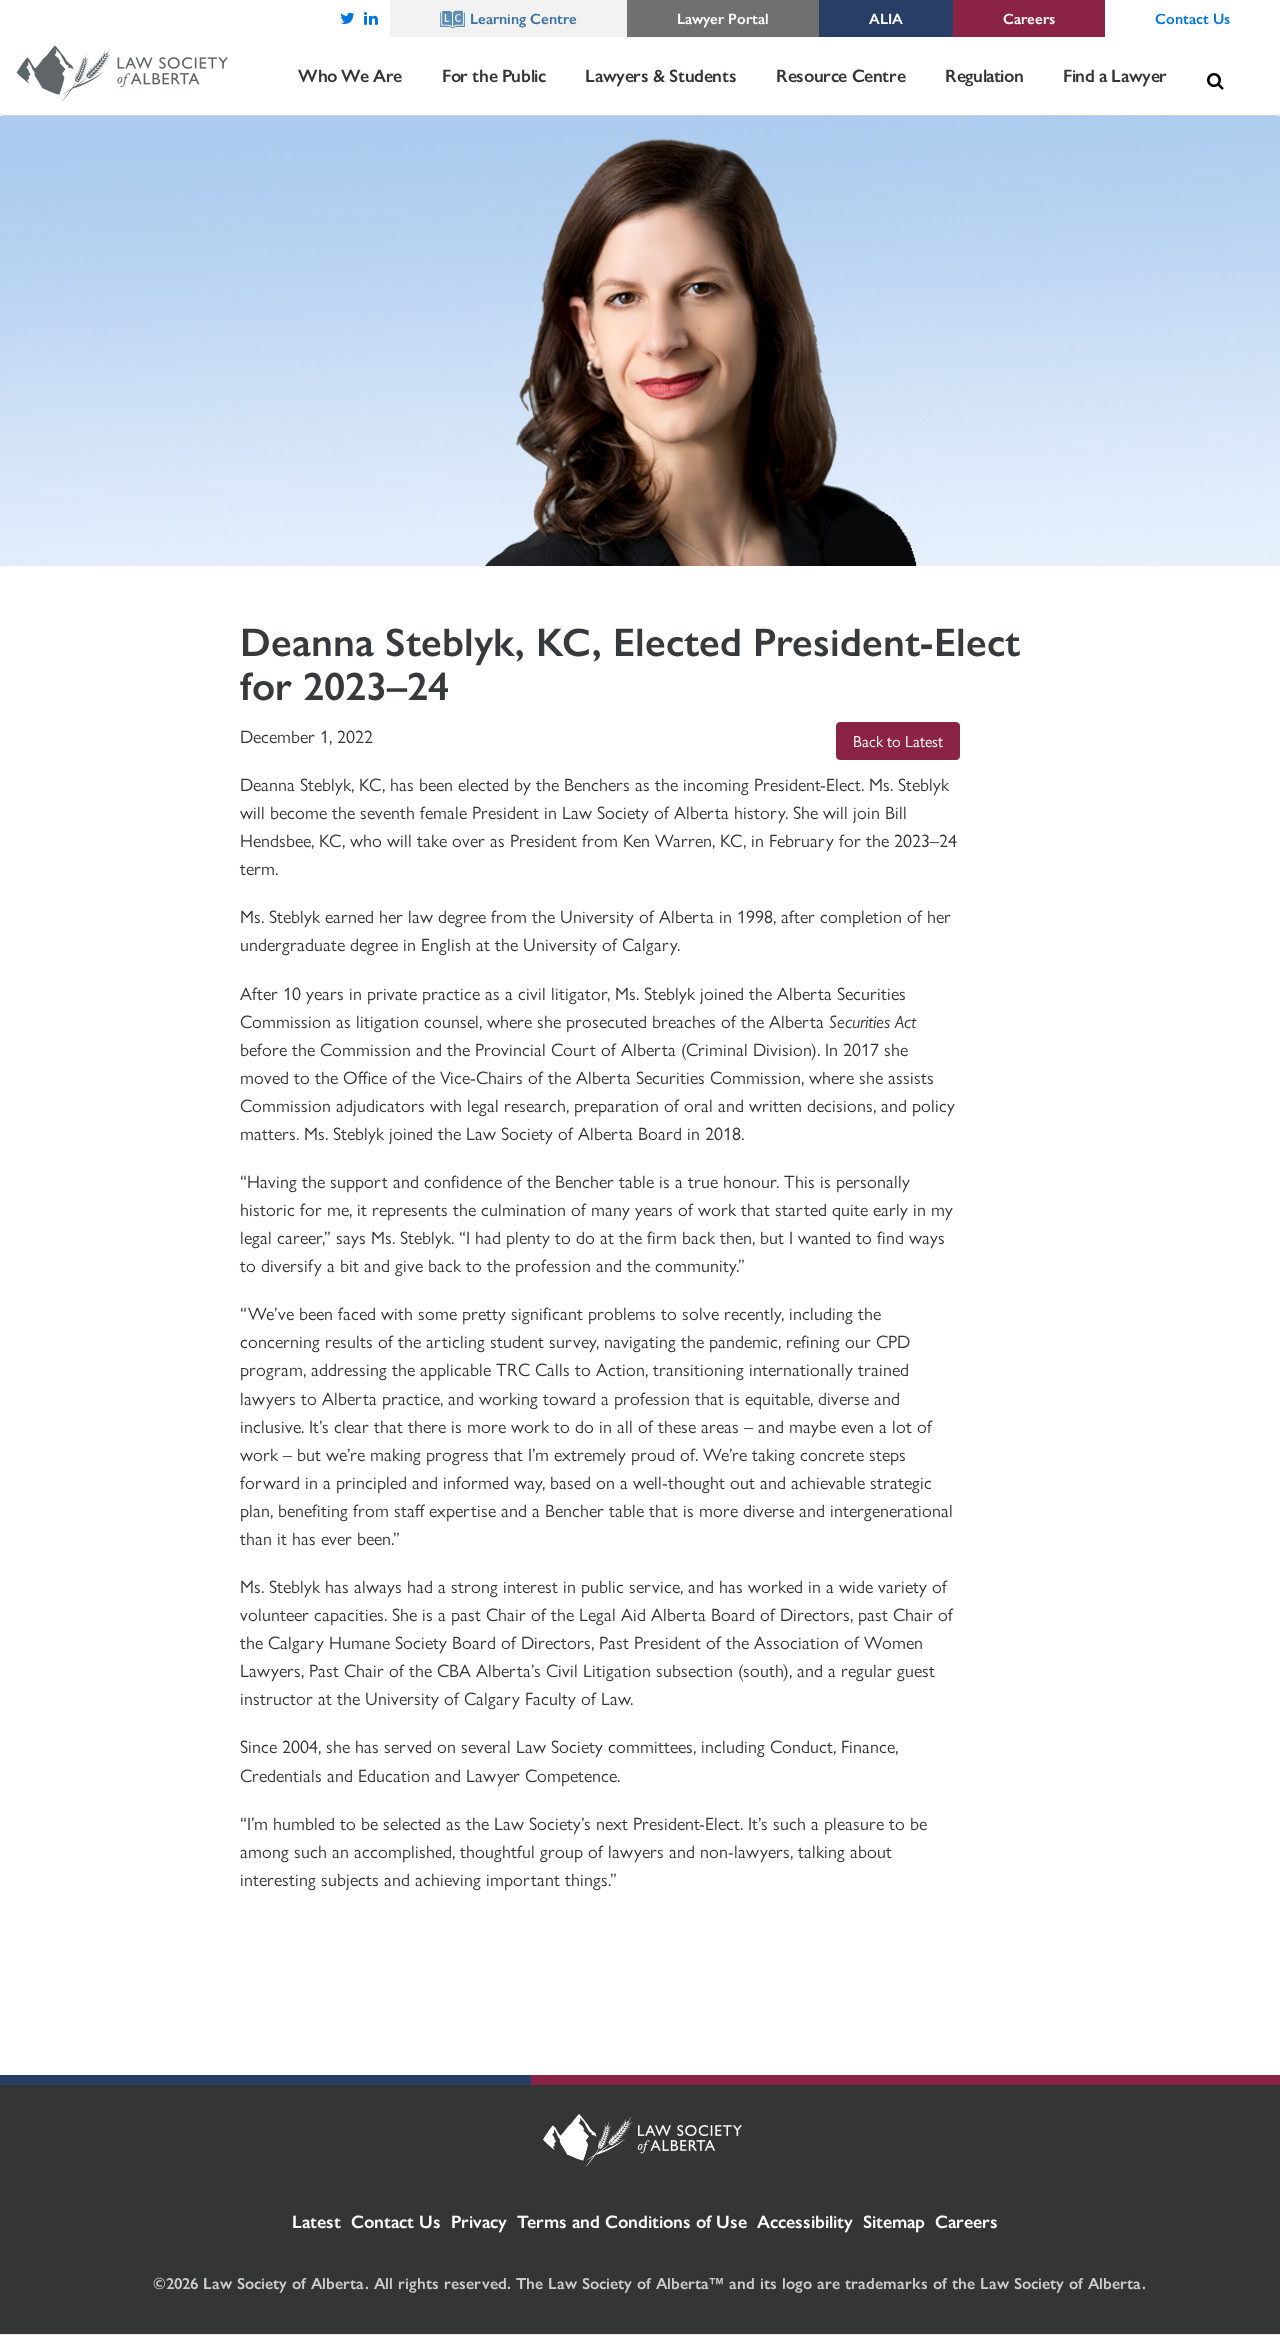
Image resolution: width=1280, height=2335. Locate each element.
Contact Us (396, 2220)
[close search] (1248, 57)
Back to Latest (898, 740)
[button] (1215, 81)
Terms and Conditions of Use (632, 2220)
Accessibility (805, 2220)
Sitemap (894, 2220)
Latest (316, 2220)
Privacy (479, 2220)
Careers (966, 2220)
